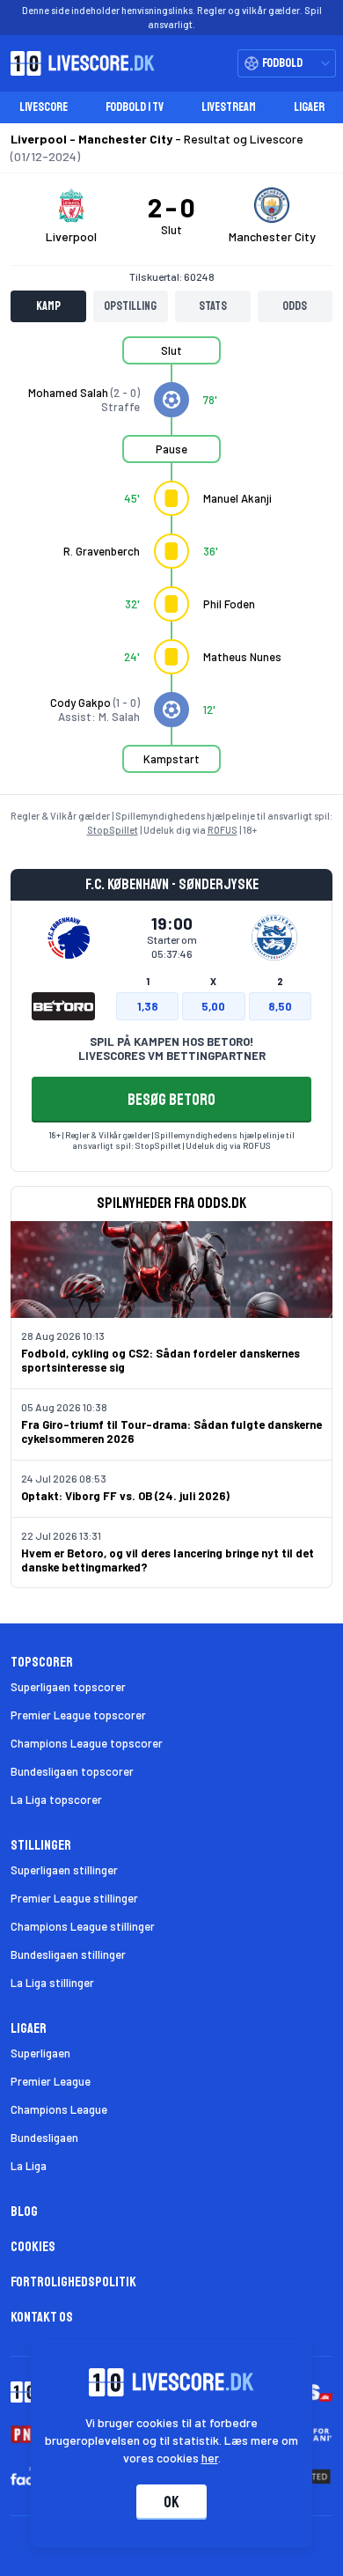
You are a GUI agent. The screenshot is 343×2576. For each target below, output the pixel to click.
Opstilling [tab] (130, 306)
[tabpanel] (171, 565)
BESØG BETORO (171, 1100)
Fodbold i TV (135, 107)
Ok (171, 2502)
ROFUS (223, 830)
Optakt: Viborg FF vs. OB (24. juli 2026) (125, 1496)
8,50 (280, 1006)
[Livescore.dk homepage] (77, 63)
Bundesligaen (44, 2138)
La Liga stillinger (52, 1983)
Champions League (59, 2109)
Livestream (229, 107)
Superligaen (40, 2053)
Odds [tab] (295, 306)
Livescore (44, 107)
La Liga (29, 2166)
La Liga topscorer (56, 1800)
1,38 (148, 1006)
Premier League (51, 2081)
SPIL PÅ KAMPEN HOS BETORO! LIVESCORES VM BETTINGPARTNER (172, 1049)
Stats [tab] (213, 306)
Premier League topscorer (78, 1715)
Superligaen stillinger (64, 1870)
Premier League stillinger (74, 1898)
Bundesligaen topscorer (72, 1771)
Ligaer (309, 107)
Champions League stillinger (83, 1926)
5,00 (213, 1006)
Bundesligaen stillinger (68, 1954)
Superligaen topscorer (68, 1687)
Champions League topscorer (87, 1743)
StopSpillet (113, 830)
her (210, 2458)
